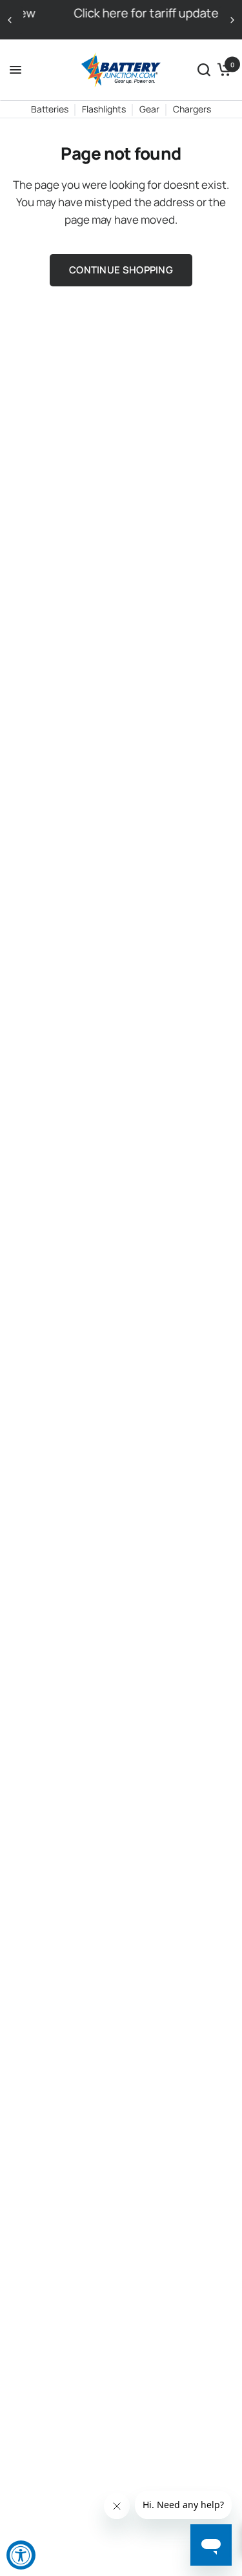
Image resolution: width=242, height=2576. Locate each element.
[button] (204, 70)
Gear (149, 109)
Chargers (192, 109)
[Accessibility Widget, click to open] (21, 2555)
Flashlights (104, 109)
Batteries (50, 109)
